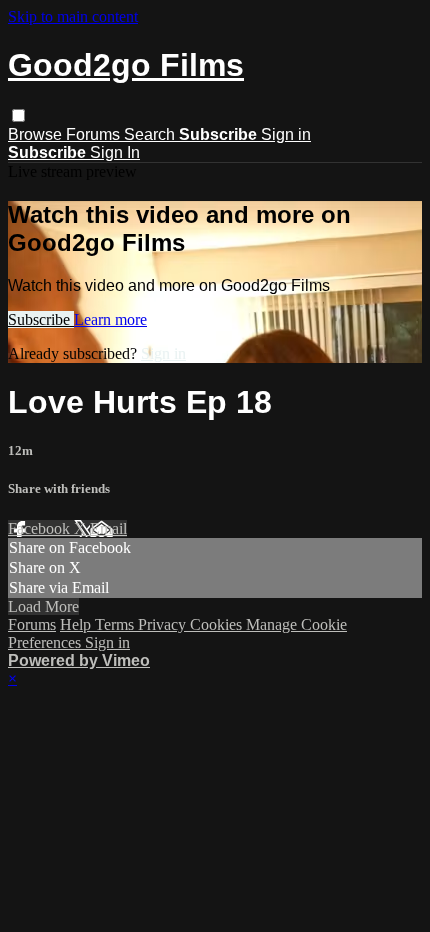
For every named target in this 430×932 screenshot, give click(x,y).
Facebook (41, 528)
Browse (37, 134)
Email (108, 528)
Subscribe (41, 319)
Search (151, 134)
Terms (116, 624)
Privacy (164, 624)
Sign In (115, 152)
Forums (95, 134)
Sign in (286, 134)
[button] (18, 115)
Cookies (218, 624)
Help (77, 624)
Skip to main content (73, 16)
